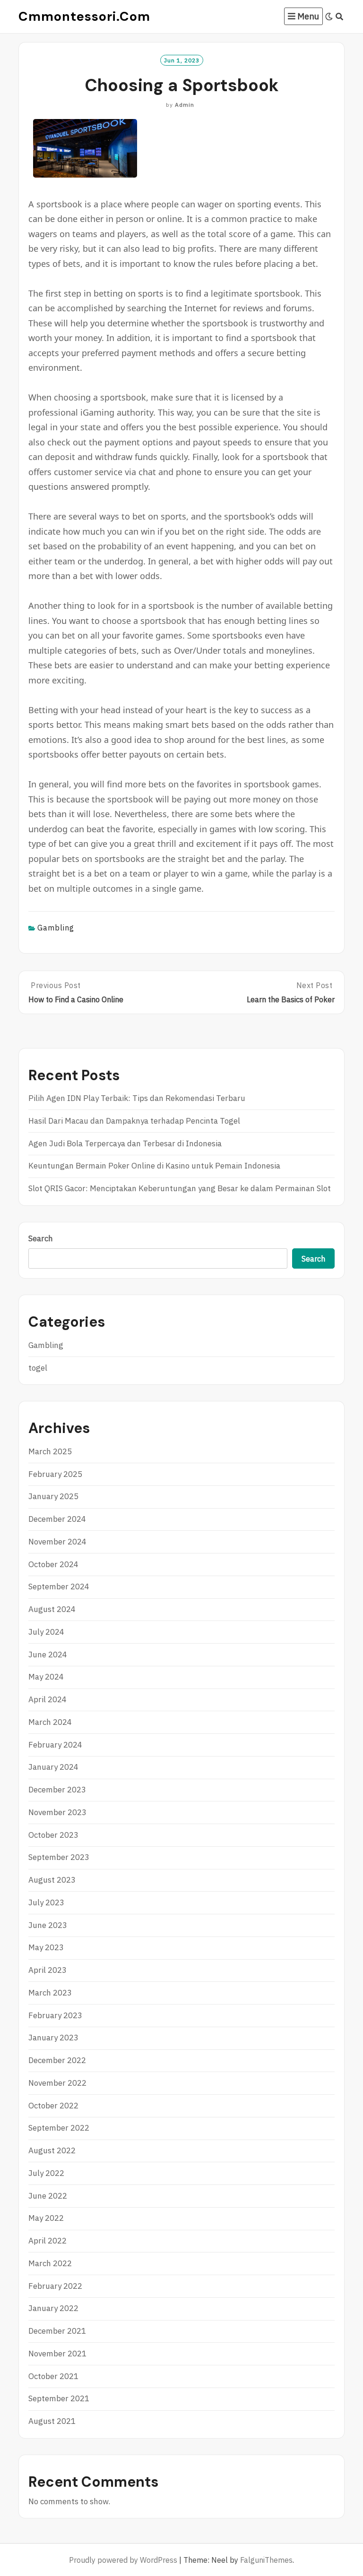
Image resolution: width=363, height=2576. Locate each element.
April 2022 (48, 2241)
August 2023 (52, 1880)
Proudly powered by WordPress (123, 2560)
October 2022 (53, 2106)
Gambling (56, 928)
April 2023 (48, 1970)
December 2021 (57, 2331)
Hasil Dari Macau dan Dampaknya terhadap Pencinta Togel (134, 1121)
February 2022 (55, 2286)
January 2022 (53, 2308)
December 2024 (57, 1519)
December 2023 (57, 1790)
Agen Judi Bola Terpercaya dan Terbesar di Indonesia (125, 1143)
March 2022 (50, 2263)
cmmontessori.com (84, 16)
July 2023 (46, 1902)
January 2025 (53, 1496)
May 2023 (46, 1947)
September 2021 (59, 2398)
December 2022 (57, 2060)
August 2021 (52, 2421)
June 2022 (48, 2196)
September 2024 (59, 1587)
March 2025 (50, 1451)
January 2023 (53, 2038)
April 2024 (48, 1699)
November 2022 (57, 2083)
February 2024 (55, 1745)
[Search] (340, 17)
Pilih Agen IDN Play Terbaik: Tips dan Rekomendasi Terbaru (137, 1098)
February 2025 (55, 1474)
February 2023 (55, 2015)
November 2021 (57, 2354)
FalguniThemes (266, 2560)
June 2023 (48, 1925)
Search (41, 1238)
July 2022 (46, 2173)
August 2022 (52, 2150)
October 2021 (53, 2376)
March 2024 (50, 1722)
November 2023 (57, 1812)
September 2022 (59, 2128)
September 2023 (59, 1857)
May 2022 (46, 2218)
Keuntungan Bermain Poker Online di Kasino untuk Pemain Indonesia (154, 1166)
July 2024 (46, 1632)
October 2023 (53, 1835)
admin (185, 105)
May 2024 (46, 1677)
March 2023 (50, 1993)
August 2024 (52, 1609)
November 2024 (57, 1542)
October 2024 (53, 1564)
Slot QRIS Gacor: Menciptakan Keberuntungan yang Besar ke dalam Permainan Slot (180, 1188)
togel (38, 1368)
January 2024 (53, 1767)
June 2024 (48, 1655)
